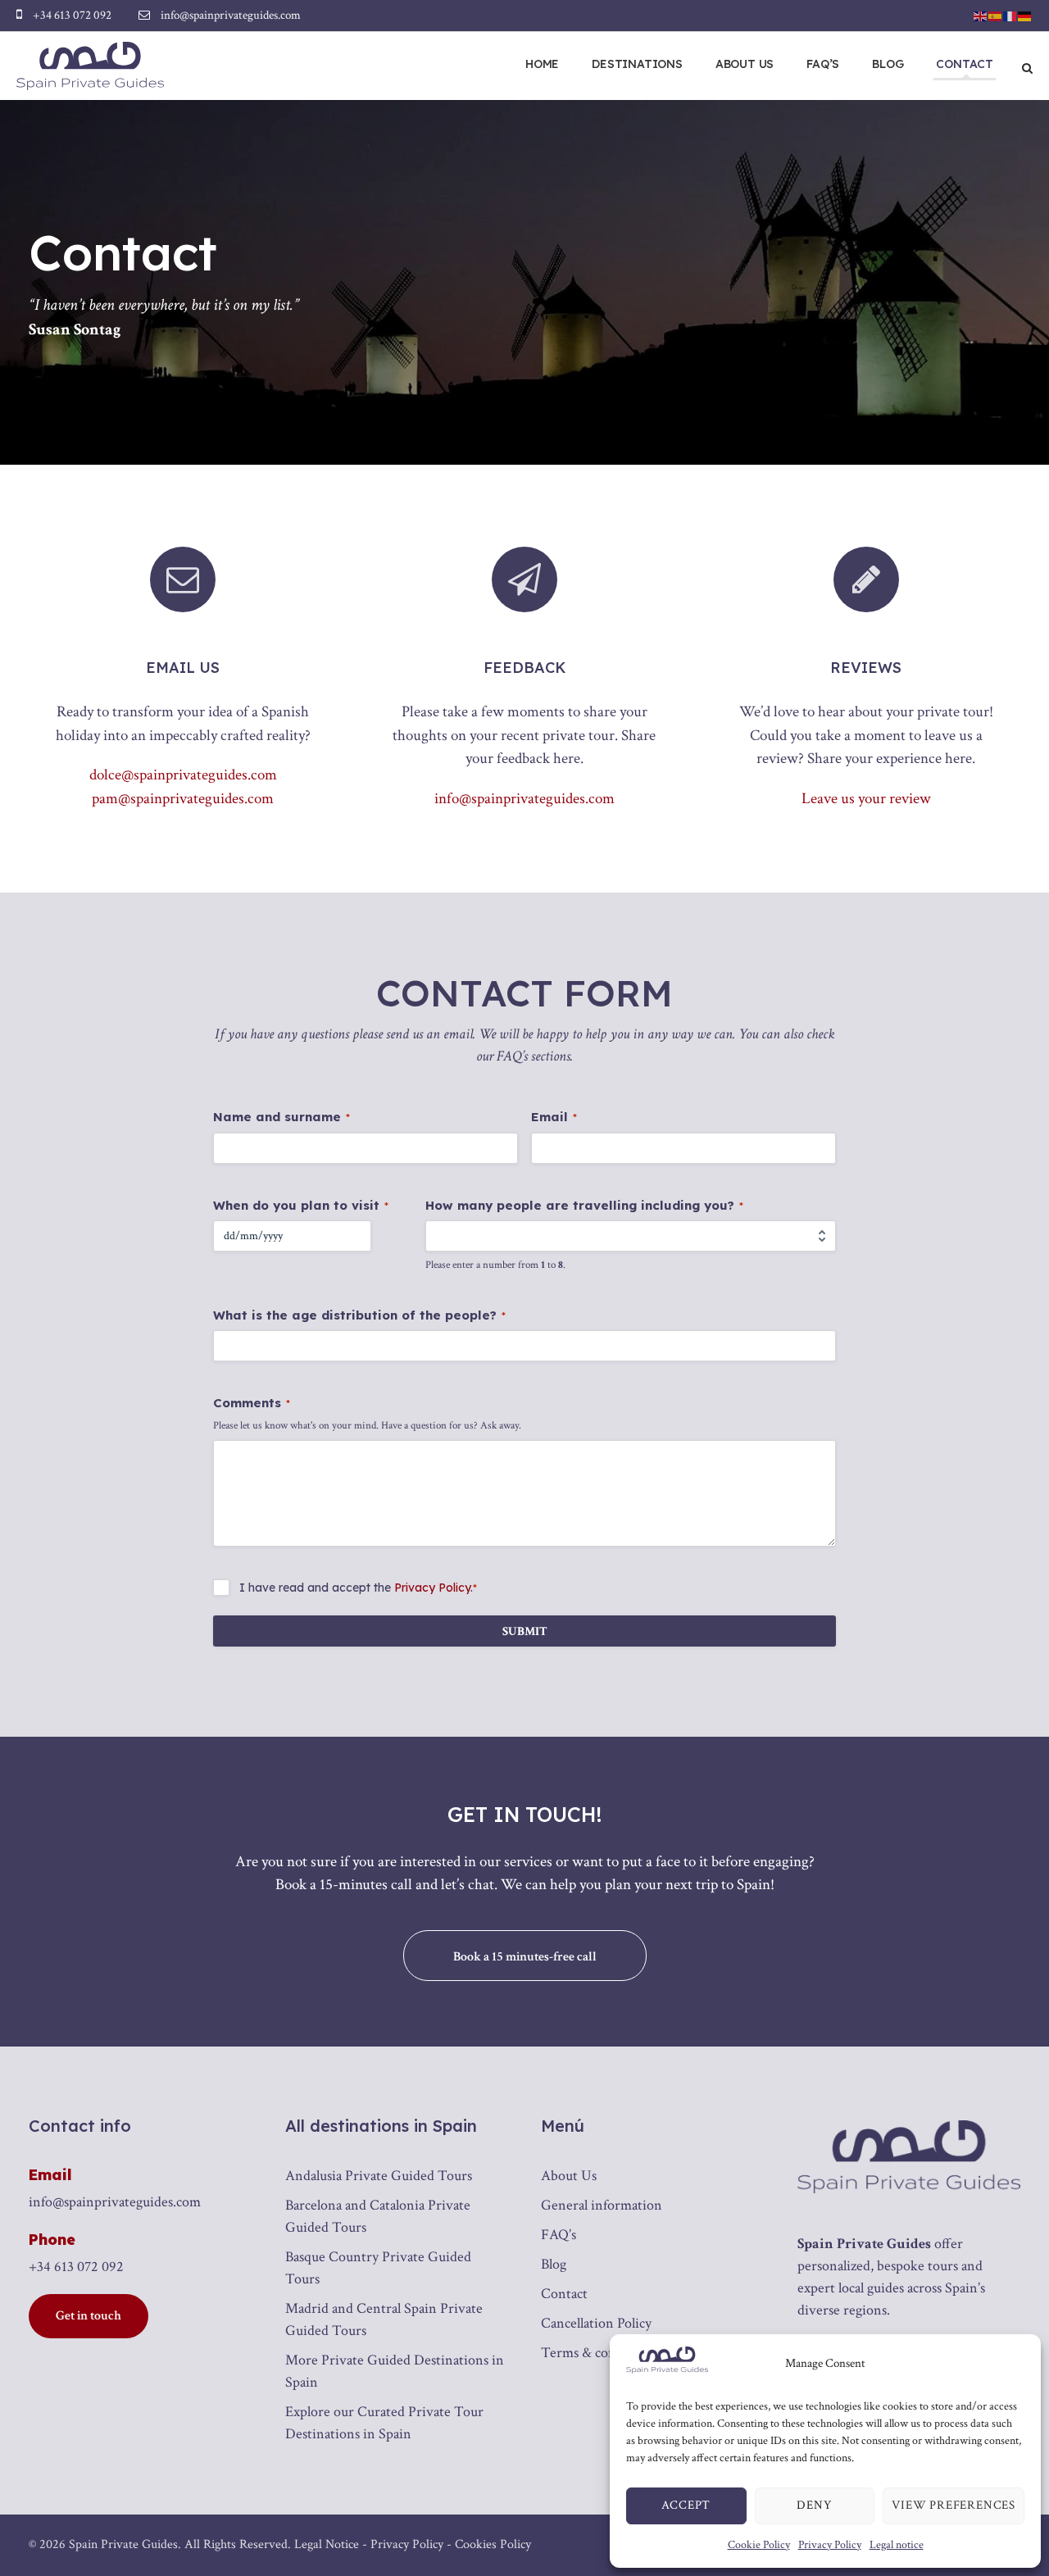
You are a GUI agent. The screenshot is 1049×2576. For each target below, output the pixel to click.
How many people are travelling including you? (584, 1205)
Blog (888, 64)
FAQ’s (823, 64)
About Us (745, 64)
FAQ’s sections (534, 1056)
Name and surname (282, 1117)
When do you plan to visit (301, 1205)
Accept (686, 2505)
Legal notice (897, 2545)
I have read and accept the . (358, 1588)
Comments (252, 1403)
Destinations (637, 64)
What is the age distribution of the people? (359, 1315)
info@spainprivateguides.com (524, 799)
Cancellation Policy (596, 2323)
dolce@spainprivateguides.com (183, 775)
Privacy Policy (830, 2545)
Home (542, 64)
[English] (981, 15)
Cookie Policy (759, 2545)
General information (602, 2205)
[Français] (1010, 15)
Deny (814, 2505)
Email (554, 1117)
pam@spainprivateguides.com (183, 799)
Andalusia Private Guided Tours (379, 2176)
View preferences (954, 2505)
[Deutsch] (1025, 15)
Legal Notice (327, 2544)
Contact (965, 64)
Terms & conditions (599, 2353)
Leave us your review (866, 799)
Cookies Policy (493, 2544)
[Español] (996, 15)
